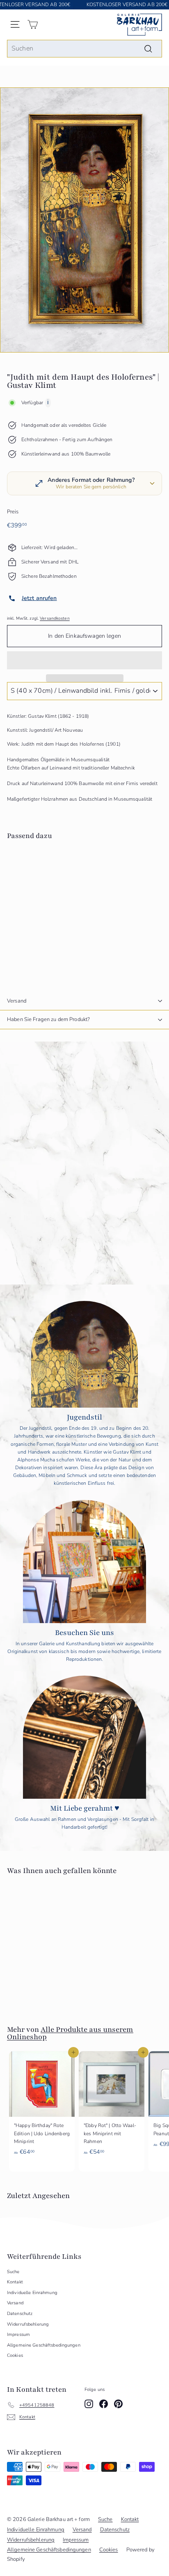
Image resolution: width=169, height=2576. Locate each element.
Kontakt (15, 2282)
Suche (13, 2272)
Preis (13, 512)
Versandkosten (55, 618)
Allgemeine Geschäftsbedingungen (44, 2345)
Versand (17, 1001)
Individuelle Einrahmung (32, 2293)
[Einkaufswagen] (33, 24)
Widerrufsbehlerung (28, 2324)
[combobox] (84, 49)
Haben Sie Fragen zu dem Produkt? (48, 1019)
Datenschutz (20, 2314)
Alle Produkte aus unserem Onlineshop (70, 2033)
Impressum (18, 2334)
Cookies (15, 2355)
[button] (84, 660)
